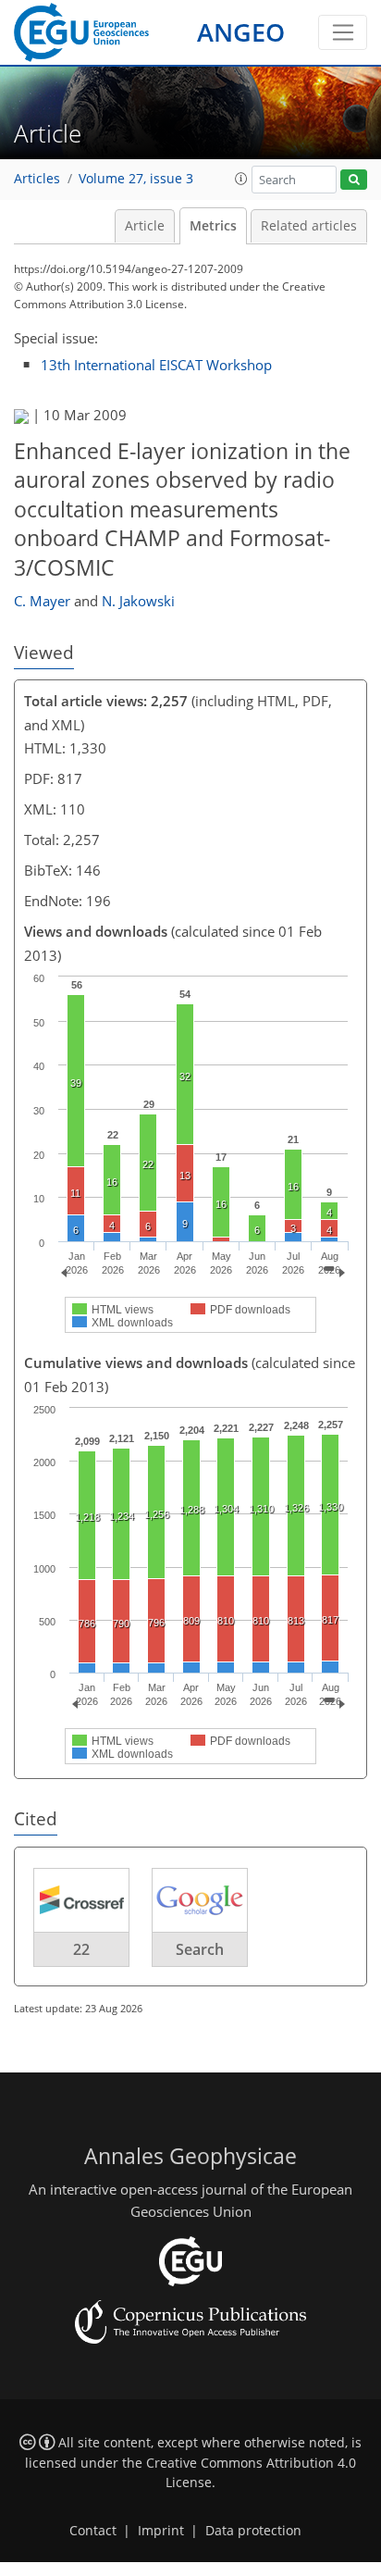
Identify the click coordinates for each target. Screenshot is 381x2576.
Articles (37, 179)
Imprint (161, 2531)
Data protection (253, 2531)
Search (200, 1949)
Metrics (213, 226)
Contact (93, 2531)
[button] (241, 179)
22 (81, 1949)
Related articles (309, 226)
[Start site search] (354, 180)
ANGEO (241, 32)
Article (145, 226)
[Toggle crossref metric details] (81, 1898)
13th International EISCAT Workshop (156, 365)
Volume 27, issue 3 (136, 179)
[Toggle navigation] (343, 32)
